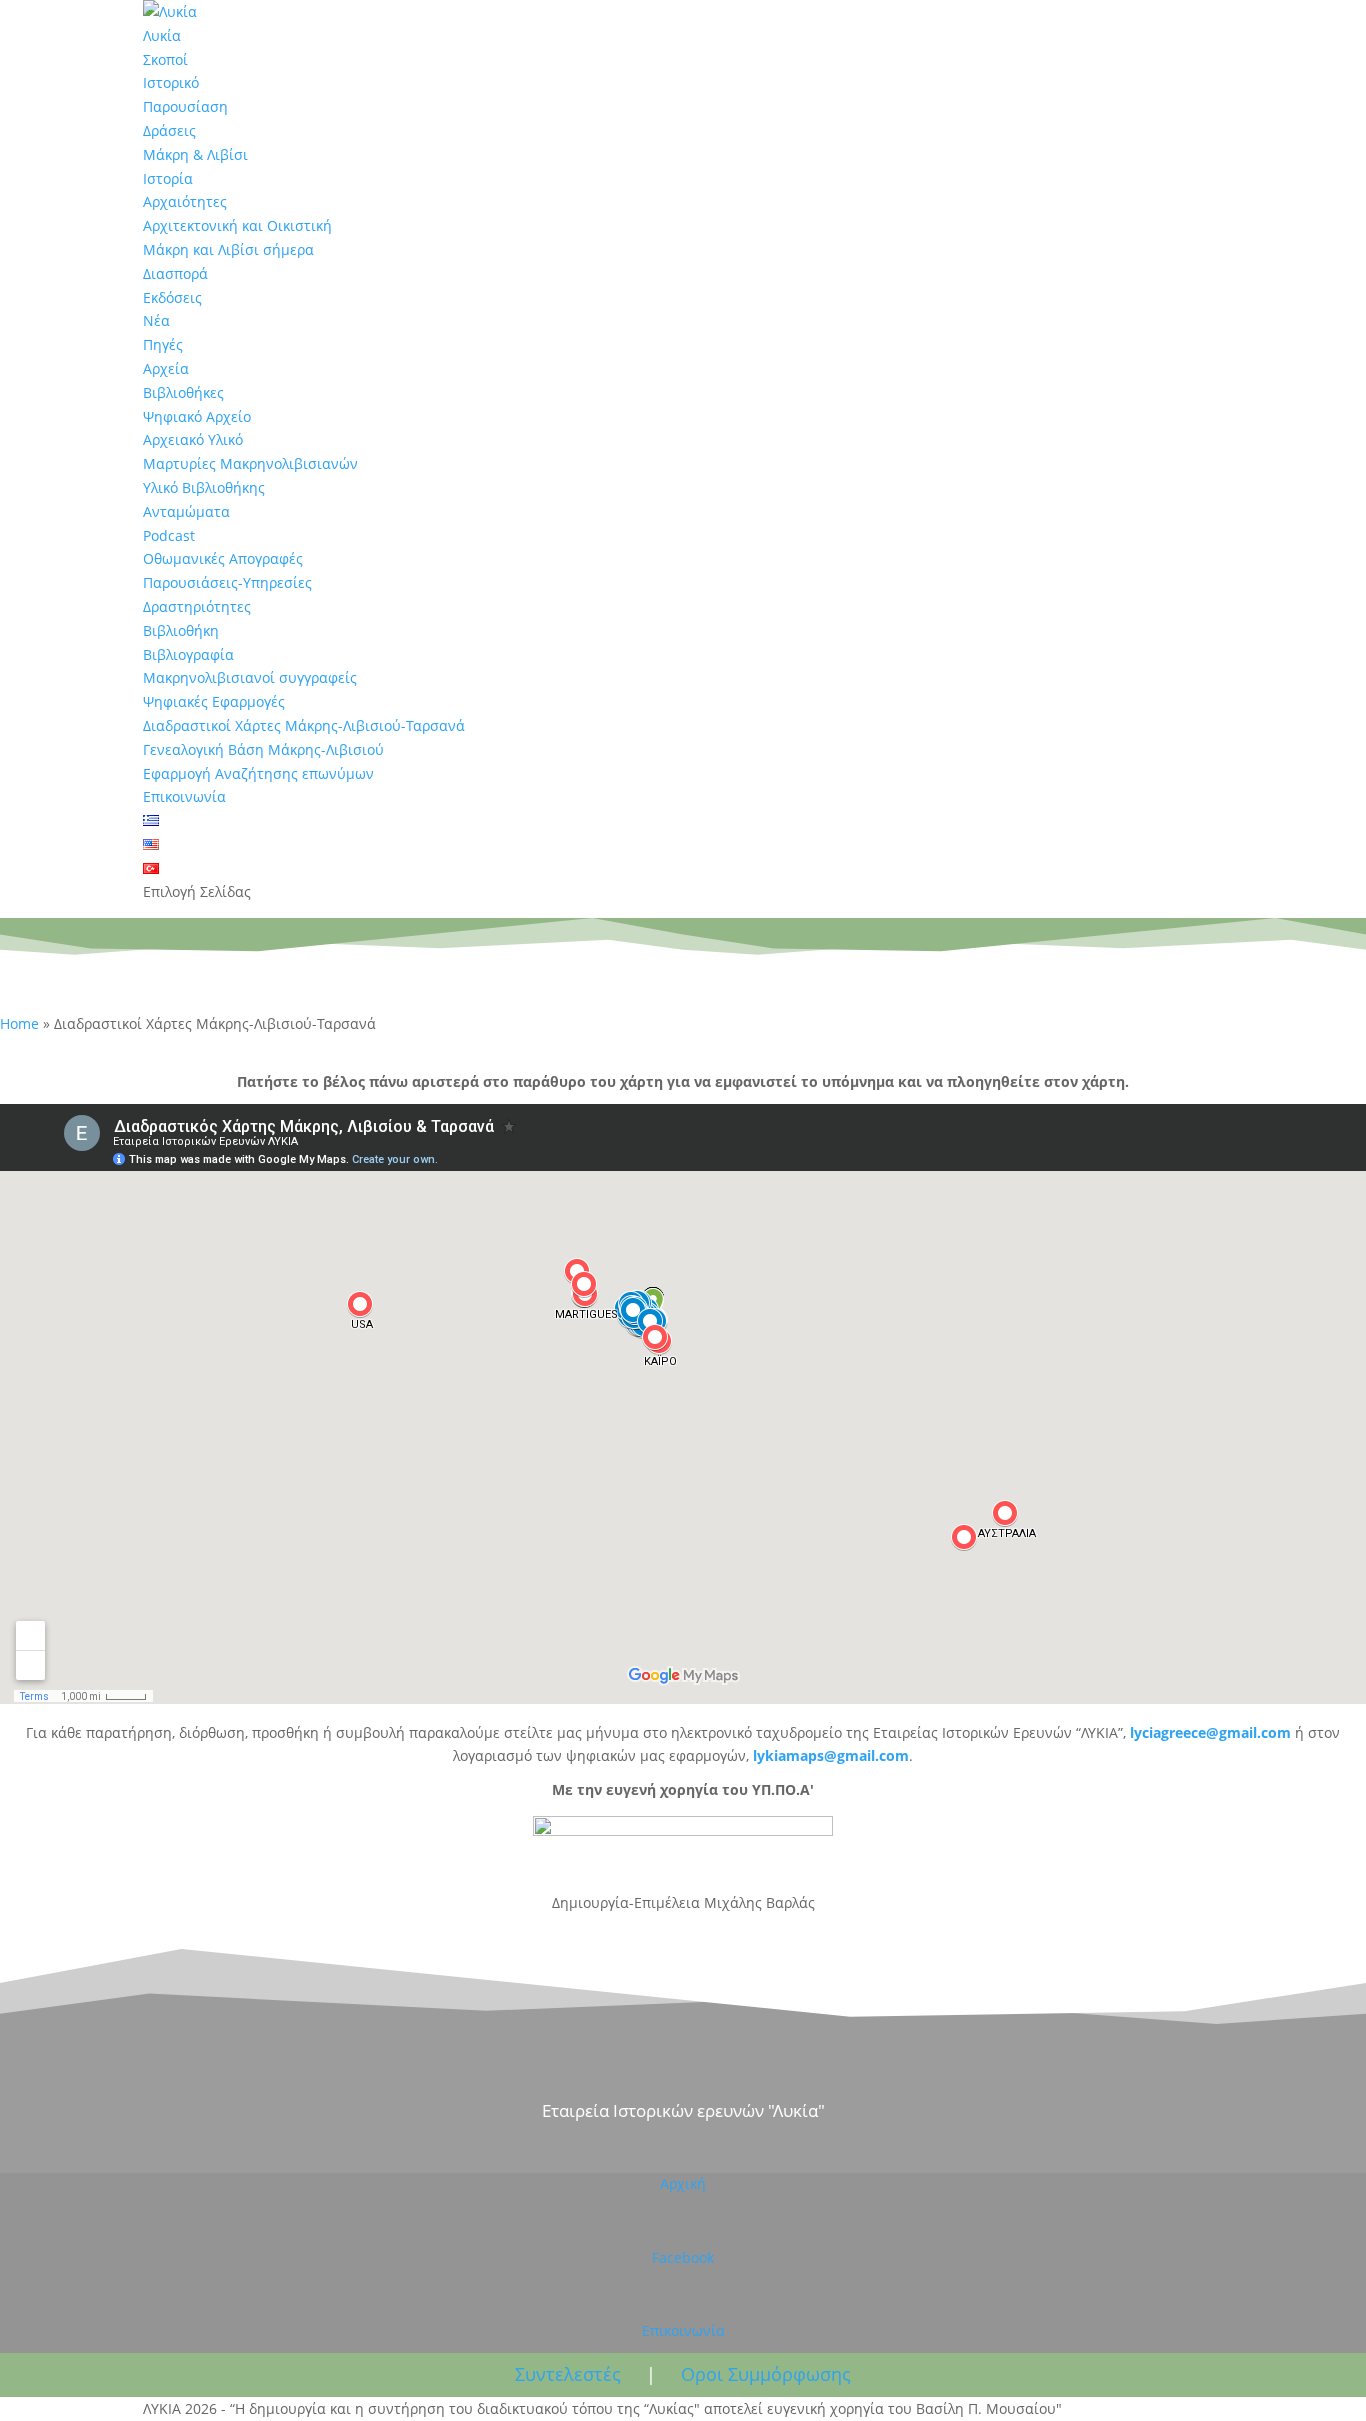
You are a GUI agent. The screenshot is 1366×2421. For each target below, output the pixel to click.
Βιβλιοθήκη (181, 630)
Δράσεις (169, 130)
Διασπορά (175, 273)
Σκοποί (165, 59)
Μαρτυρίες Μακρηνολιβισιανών (250, 463)
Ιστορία (168, 178)
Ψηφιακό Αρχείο (197, 416)
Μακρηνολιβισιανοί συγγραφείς (250, 677)
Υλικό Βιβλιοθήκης (204, 487)
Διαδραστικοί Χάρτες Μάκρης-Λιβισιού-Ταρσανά (304, 725)
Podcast (169, 535)
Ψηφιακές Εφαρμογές (214, 701)
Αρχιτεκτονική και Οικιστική (237, 225)
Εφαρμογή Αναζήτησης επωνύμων (258, 773)
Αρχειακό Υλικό (193, 439)
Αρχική (683, 2183)
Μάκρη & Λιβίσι (195, 154)
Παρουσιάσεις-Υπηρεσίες (227, 582)
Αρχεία (166, 368)
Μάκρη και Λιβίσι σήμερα (228, 249)
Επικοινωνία (184, 796)
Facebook (683, 2257)
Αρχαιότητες (185, 201)
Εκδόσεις (172, 297)
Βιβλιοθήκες (183, 392)
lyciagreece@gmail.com (1212, 1732)
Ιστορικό (171, 82)
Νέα (156, 320)
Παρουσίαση (185, 106)
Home (19, 1023)
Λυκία (162, 35)
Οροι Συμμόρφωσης (766, 2374)
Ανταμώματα (186, 511)
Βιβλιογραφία (188, 654)
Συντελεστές (568, 2374)
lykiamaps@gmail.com (831, 1755)
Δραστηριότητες (197, 606)
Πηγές (163, 344)
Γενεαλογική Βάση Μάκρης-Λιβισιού (263, 749)
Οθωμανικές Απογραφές (223, 558)
